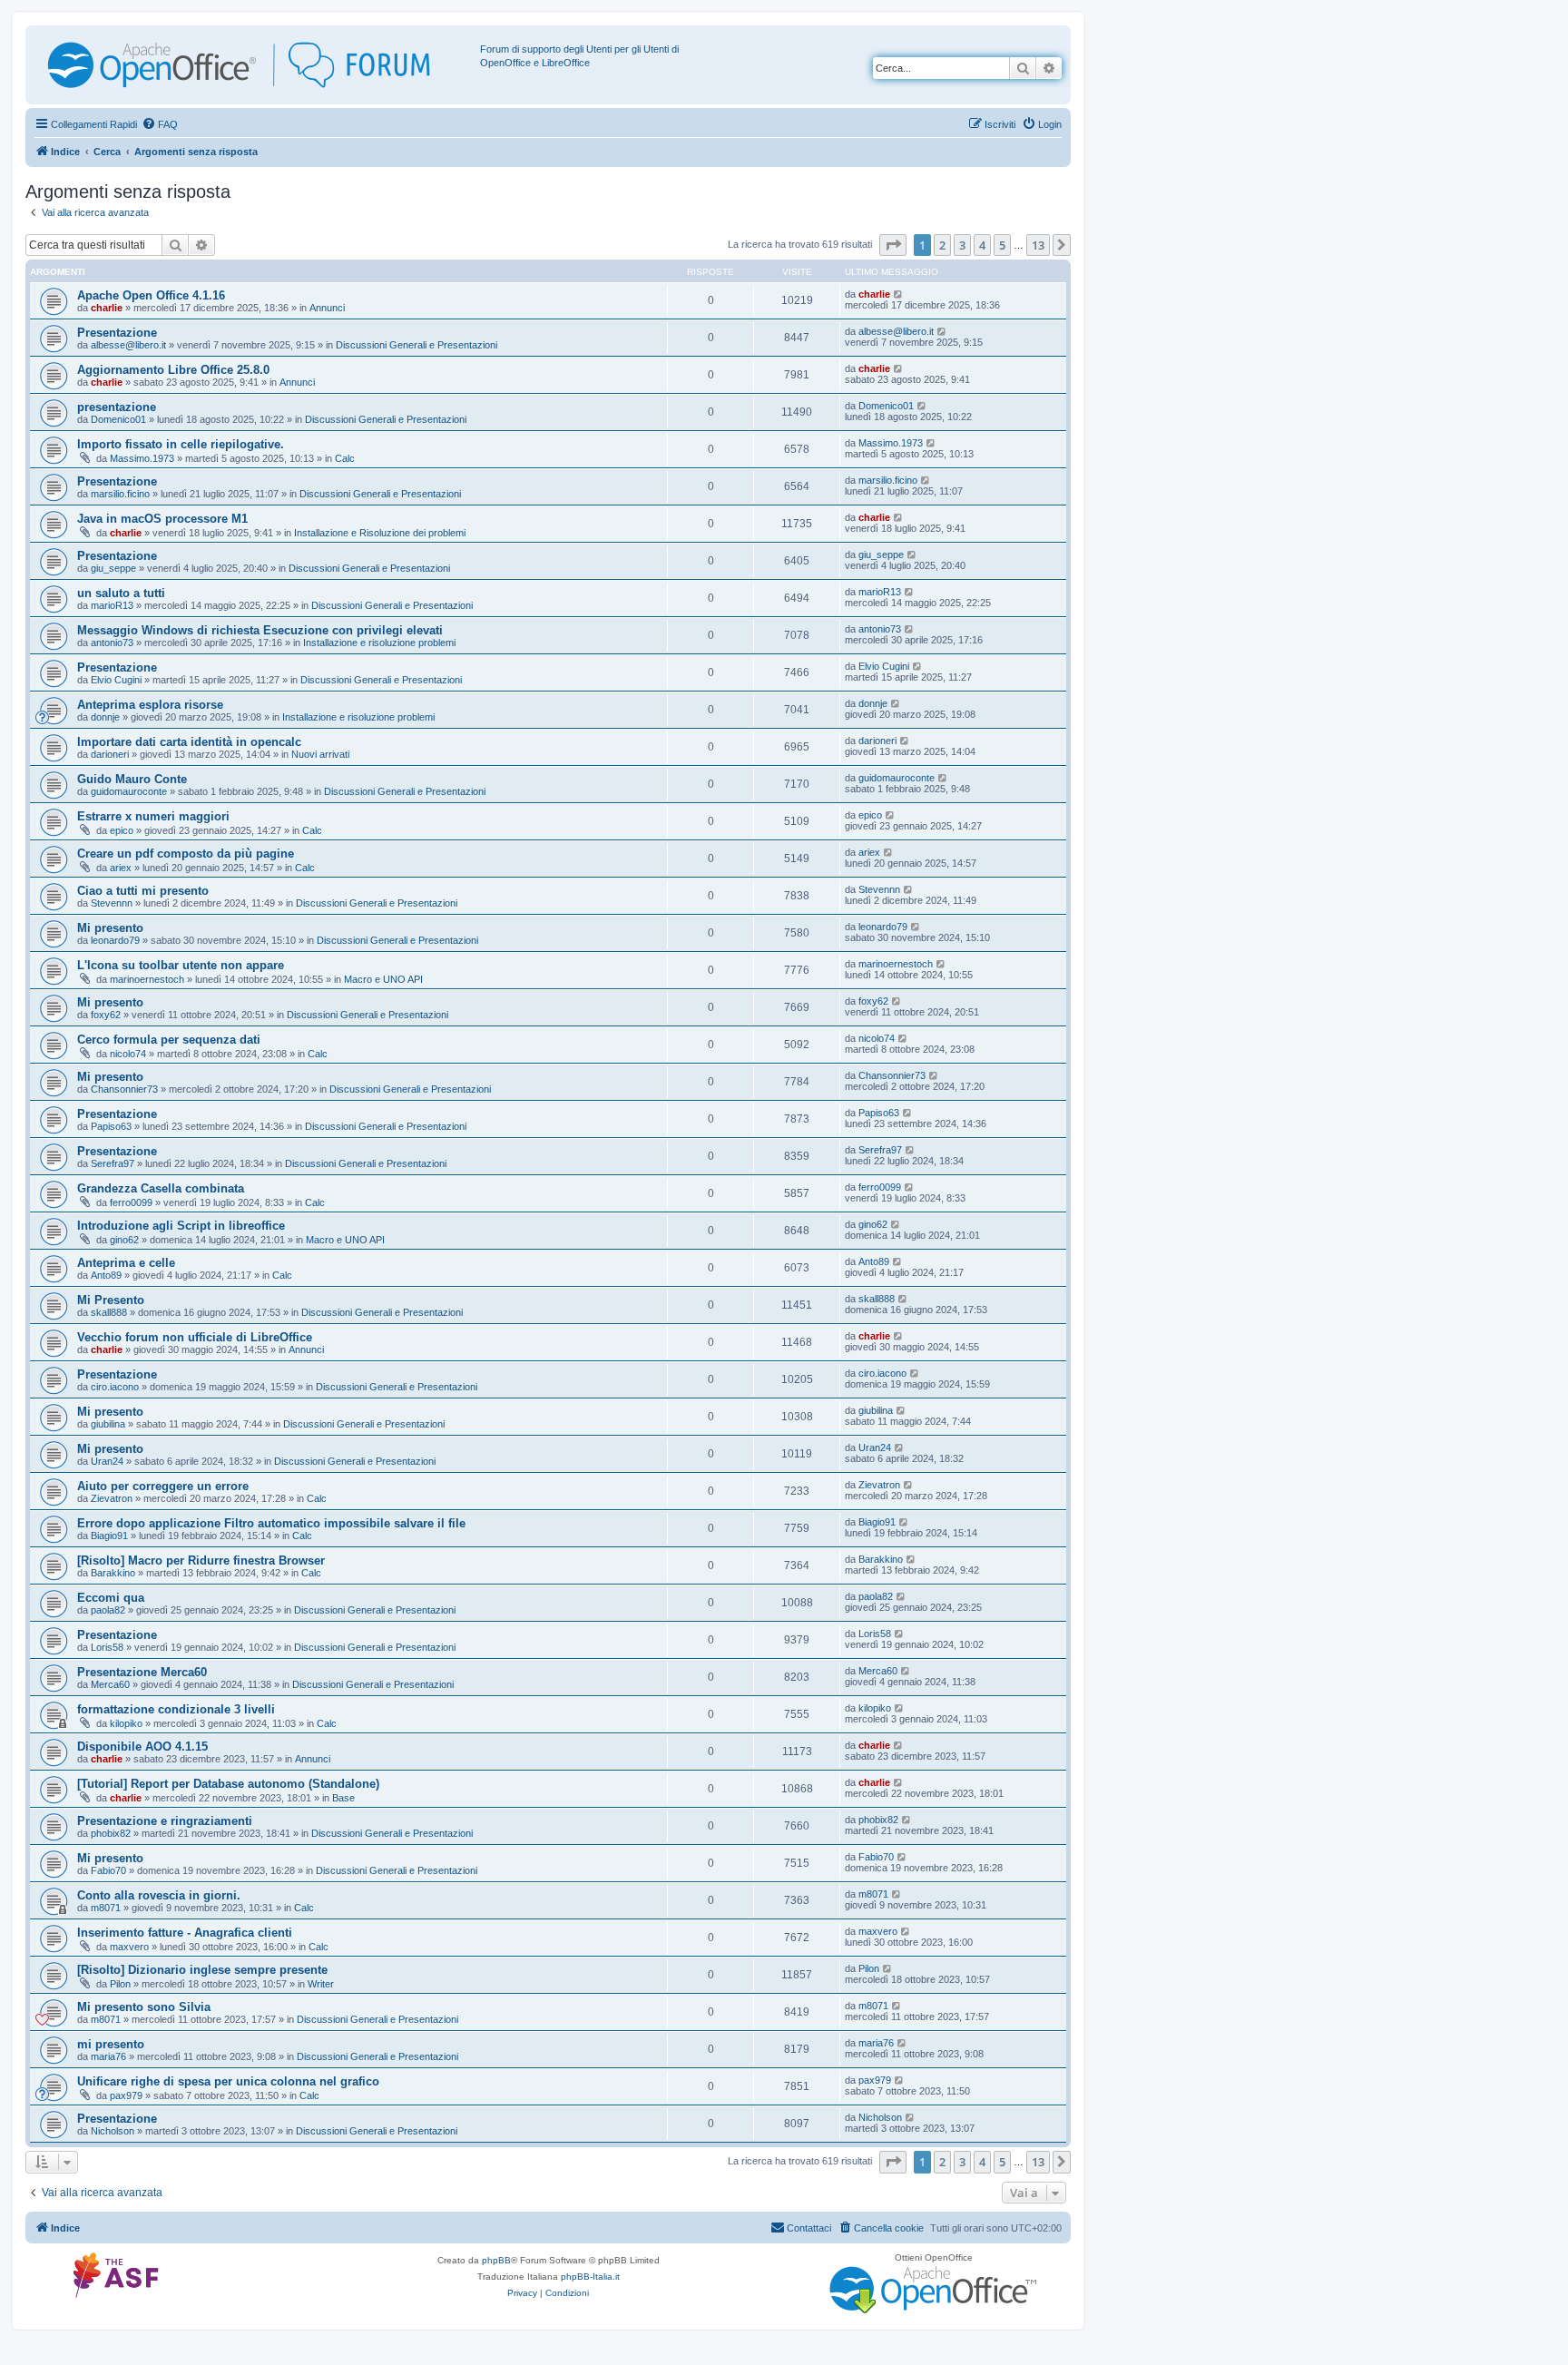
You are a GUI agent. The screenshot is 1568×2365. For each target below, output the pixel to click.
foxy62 (106, 1015)
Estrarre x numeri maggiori (153, 816)
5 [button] (1002, 245)
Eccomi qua (111, 1598)
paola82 (108, 1610)
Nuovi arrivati (320, 754)
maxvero (129, 1947)
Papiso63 (111, 1126)
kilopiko (126, 1723)
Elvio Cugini (116, 680)
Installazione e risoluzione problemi (379, 643)
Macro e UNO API (383, 979)
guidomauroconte (129, 791)
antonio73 (112, 643)
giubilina (108, 1424)
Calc (345, 458)
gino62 (124, 1240)
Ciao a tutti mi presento (143, 891)
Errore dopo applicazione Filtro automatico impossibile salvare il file (271, 1523)
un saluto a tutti (121, 593)
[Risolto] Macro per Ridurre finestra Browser (201, 1560)
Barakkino (113, 1573)
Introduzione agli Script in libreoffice (181, 1226)
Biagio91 (109, 1536)
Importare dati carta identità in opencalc (189, 742)
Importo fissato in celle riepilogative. (181, 444)
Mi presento (110, 928)
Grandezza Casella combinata (161, 1188)
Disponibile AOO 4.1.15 (142, 1747)
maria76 (108, 2056)
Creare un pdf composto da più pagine (186, 854)
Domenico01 (118, 419)
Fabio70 (108, 1870)
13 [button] (1038, 245)
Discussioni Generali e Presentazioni (416, 345)
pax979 (126, 2095)
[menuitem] (160, 124)
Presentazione (117, 333)
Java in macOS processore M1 (162, 519)
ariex (121, 868)
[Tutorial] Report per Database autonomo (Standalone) (228, 1784)
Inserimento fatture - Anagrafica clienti (185, 1933)
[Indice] (255, 65)
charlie (107, 308)
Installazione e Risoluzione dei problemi (380, 533)
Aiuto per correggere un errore (163, 1486)
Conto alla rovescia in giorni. (159, 1895)
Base (343, 1798)
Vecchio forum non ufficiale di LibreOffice (195, 1337)
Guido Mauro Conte (132, 779)
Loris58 (107, 1647)
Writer (321, 1984)
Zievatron (112, 1498)
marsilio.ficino (120, 494)
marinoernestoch (147, 979)
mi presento (111, 2044)
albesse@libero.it (128, 345)
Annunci (327, 308)
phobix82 (111, 1833)
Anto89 (106, 1275)
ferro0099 (131, 1202)
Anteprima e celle (126, 1263)
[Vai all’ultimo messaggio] (899, 294)
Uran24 (107, 1461)
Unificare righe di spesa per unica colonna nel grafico (228, 2081)
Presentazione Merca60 (142, 1672)
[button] (893, 245)
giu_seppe (113, 568)
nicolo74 (128, 1054)
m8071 (106, 1908)
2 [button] (942, 245)
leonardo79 (115, 940)
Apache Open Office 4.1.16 (151, 295)
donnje (105, 717)
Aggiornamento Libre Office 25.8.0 (173, 370)
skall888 (109, 1312)
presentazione (117, 407)
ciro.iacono (115, 1387)
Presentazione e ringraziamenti (165, 1821)
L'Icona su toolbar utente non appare (181, 965)
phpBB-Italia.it (590, 2277)
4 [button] (982, 245)
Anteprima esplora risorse (150, 705)
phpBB (496, 2260)
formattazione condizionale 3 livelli (176, 1709)
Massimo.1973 (142, 458)
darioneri (110, 754)
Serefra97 (113, 1163)
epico (122, 830)
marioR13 (112, 605)
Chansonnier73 (124, 1089)
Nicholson (113, 2131)
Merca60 (110, 1684)
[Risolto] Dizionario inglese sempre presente (202, 1970)
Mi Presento (111, 1300)
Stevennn (112, 903)
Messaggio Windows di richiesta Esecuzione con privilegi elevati (260, 630)
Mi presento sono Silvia (144, 2007)
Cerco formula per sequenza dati (169, 1040)
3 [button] (962, 245)
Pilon (120, 1984)
